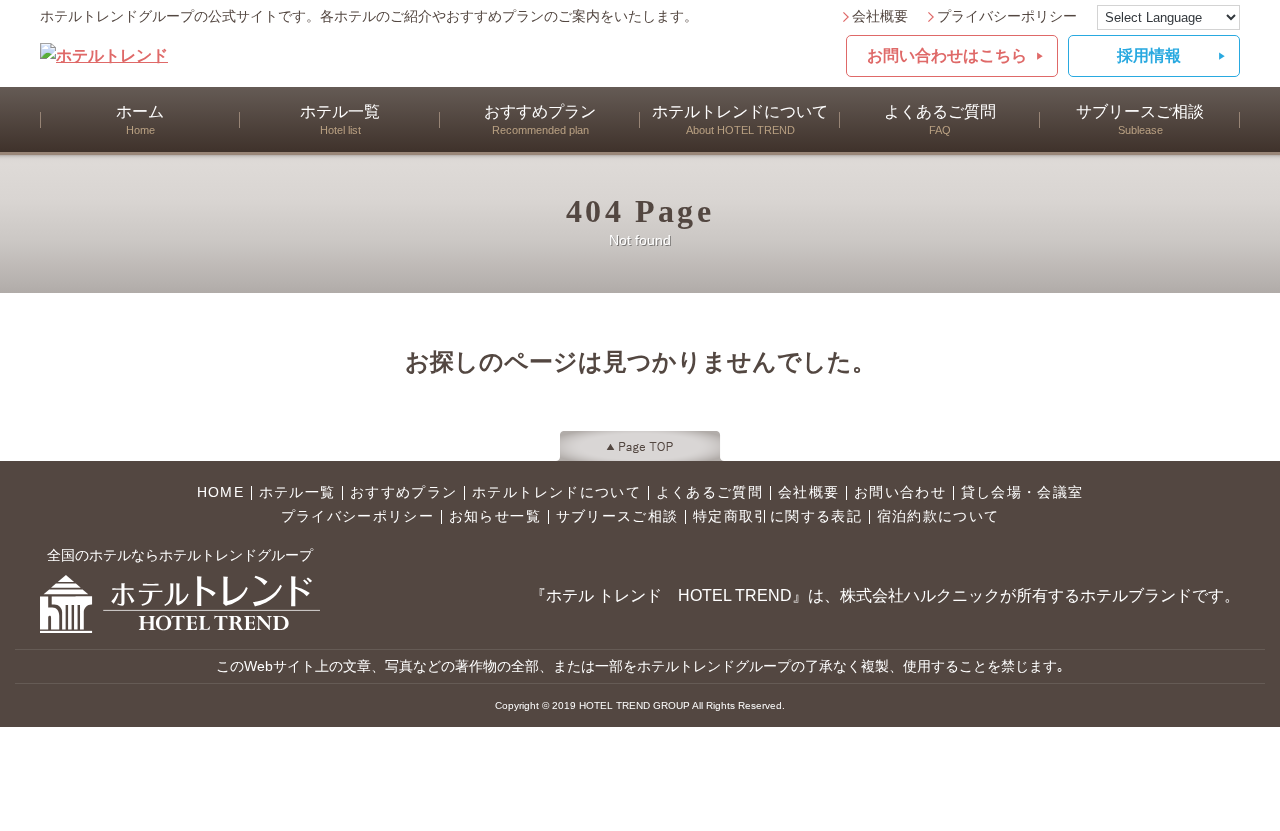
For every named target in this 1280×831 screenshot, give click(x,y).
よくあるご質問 (940, 119)
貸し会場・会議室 (1022, 493)
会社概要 (880, 16)
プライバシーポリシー (1007, 16)
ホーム (140, 119)
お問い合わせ (900, 493)
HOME (220, 493)
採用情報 (1149, 55)
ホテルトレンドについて (740, 119)
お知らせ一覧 (495, 517)
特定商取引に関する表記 (777, 517)
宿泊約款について (938, 517)
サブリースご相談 (1140, 119)
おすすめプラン (540, 119)
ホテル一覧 (340, 119)
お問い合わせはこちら (947, 55)
